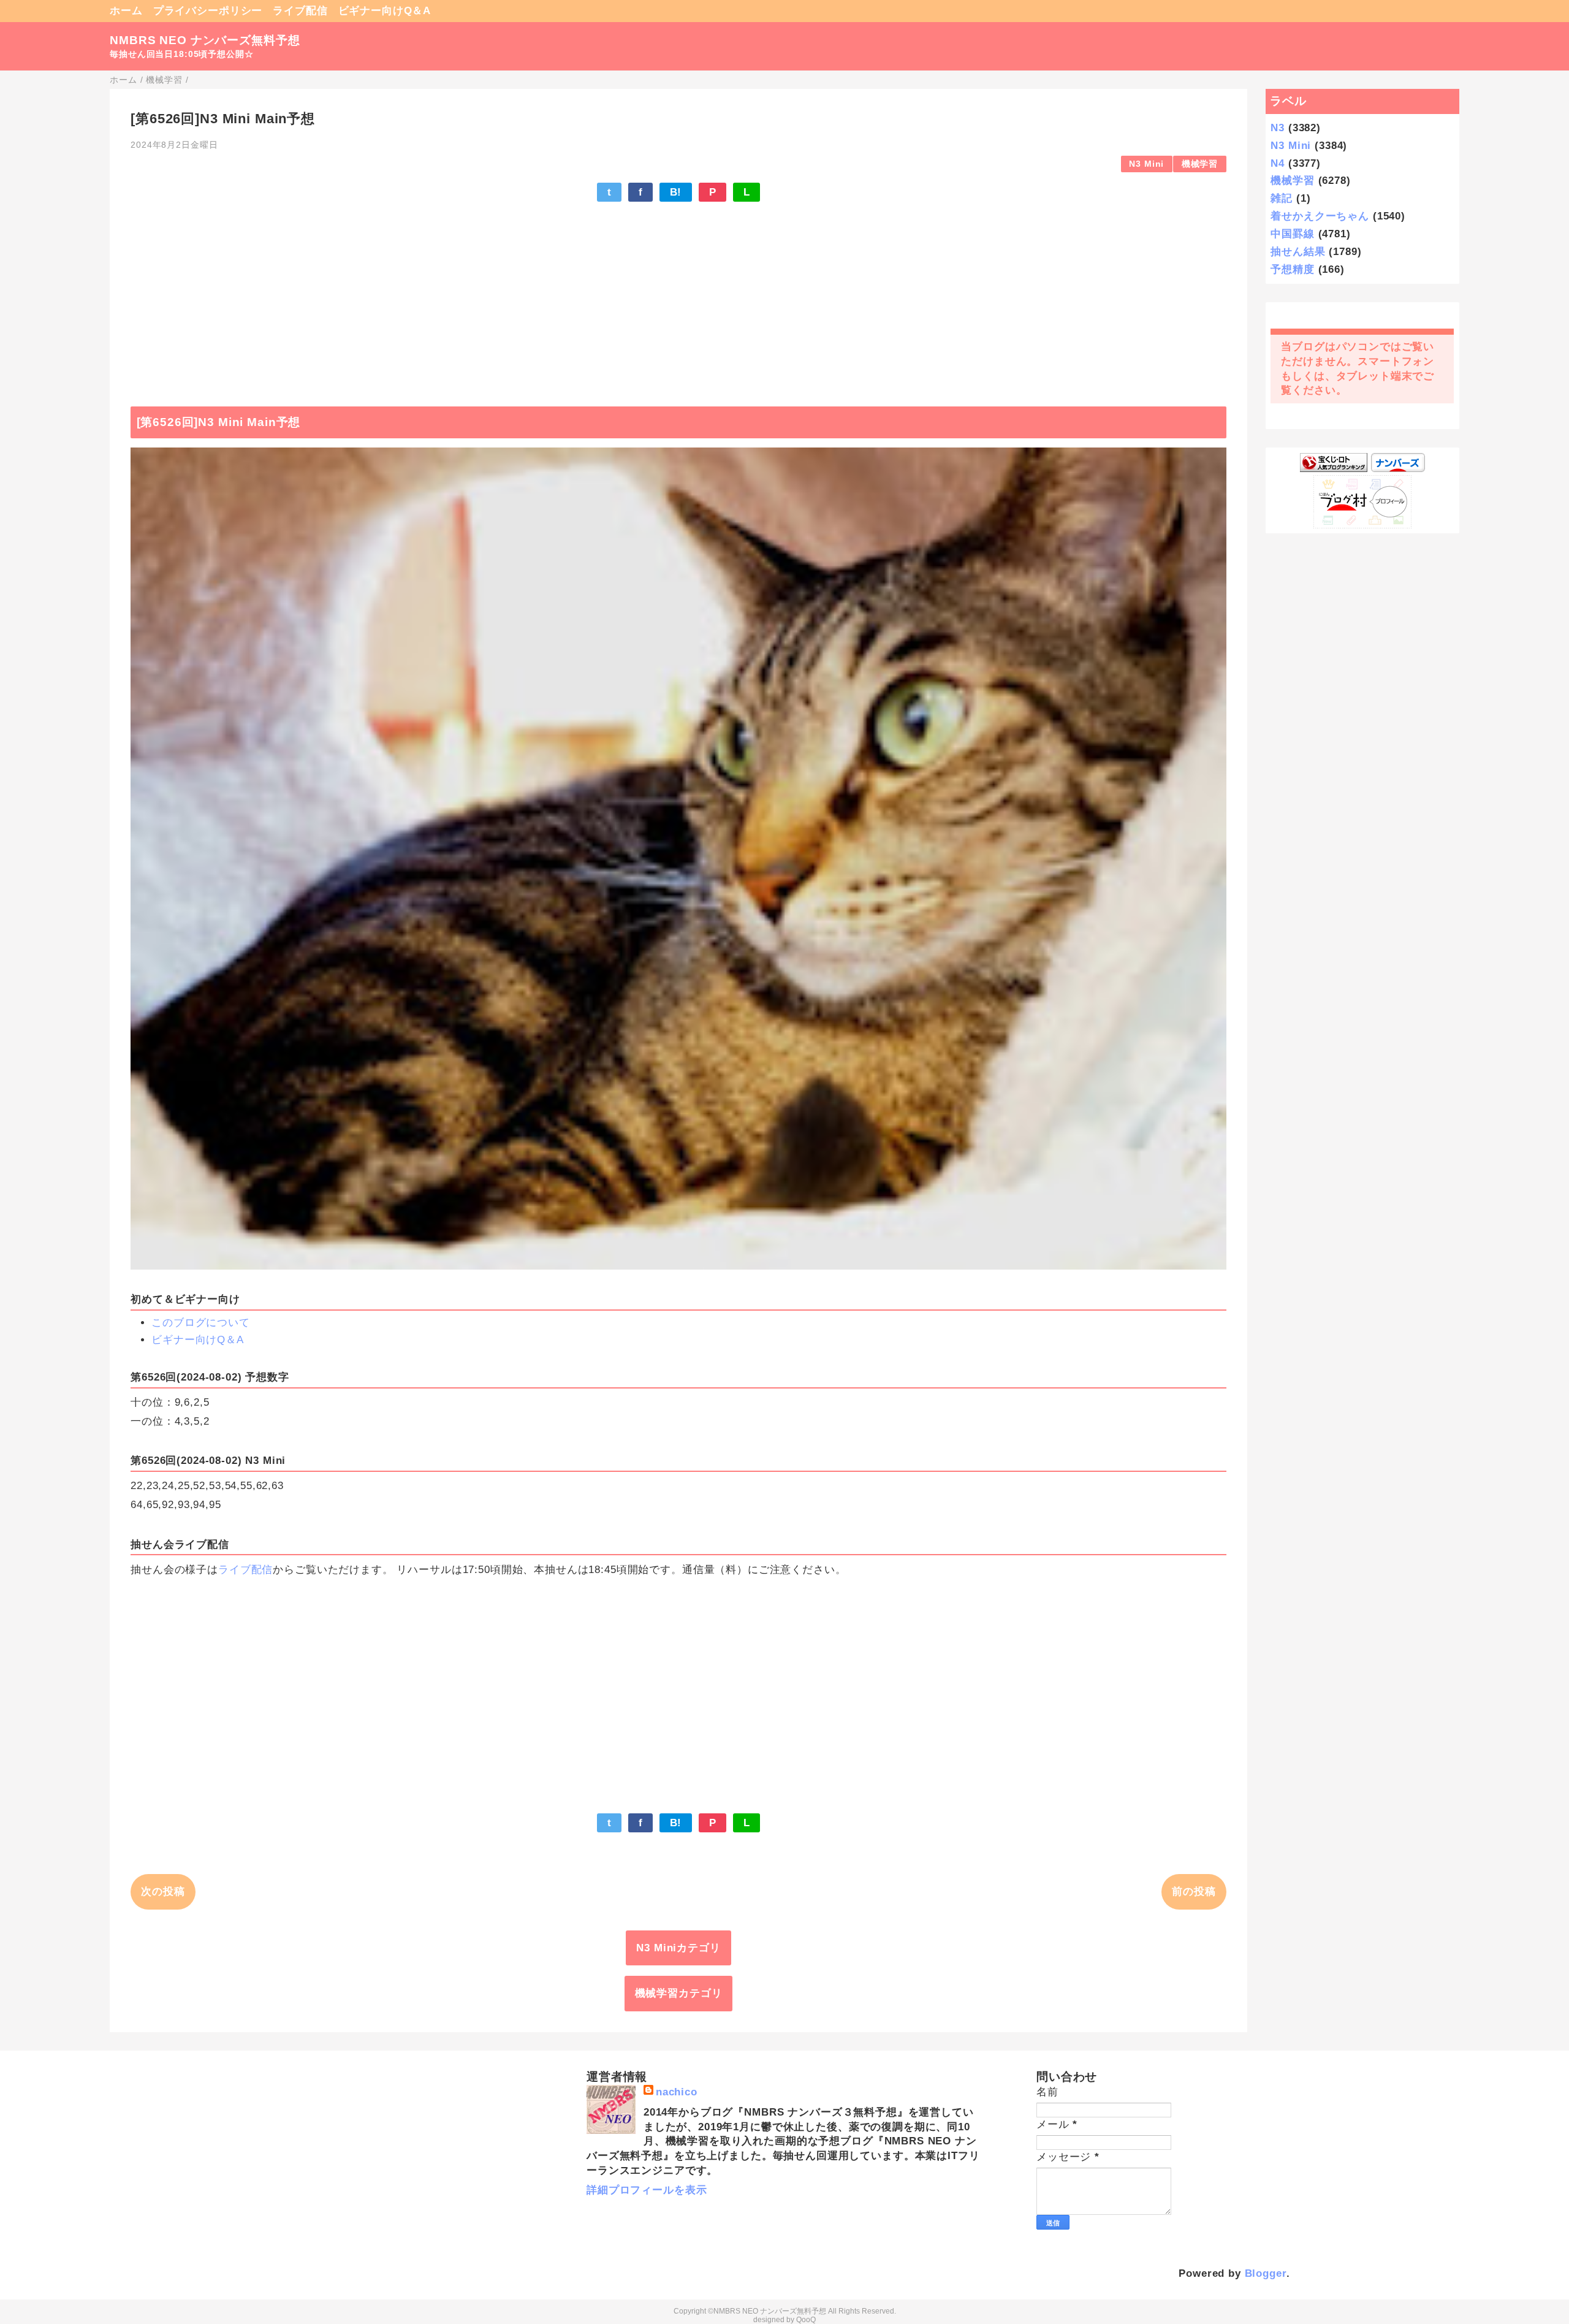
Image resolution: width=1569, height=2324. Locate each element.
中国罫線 (1292, 234)
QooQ (806, 2320)
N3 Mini (1146, 164)
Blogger (1266, 2273)
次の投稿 (163, 1892)
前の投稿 (1194, 1892)
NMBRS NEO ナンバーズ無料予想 (205, 40)
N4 (1278, 163)
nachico (677, 2092)
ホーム (126, 11)
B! (676, 192)
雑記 (1282, 198)
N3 (1278, 128)
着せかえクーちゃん (1320, 216)
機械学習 (1200, 164)
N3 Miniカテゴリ (678, 1948)
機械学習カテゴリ (679, 1993)
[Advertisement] (678, 298)
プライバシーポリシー (208, 11)
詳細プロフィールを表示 (647, 2190)
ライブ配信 (300, 11)
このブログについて (201, 1323)
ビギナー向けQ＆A (385, 11)
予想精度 (1292, 269)
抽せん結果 (1298, 252)
